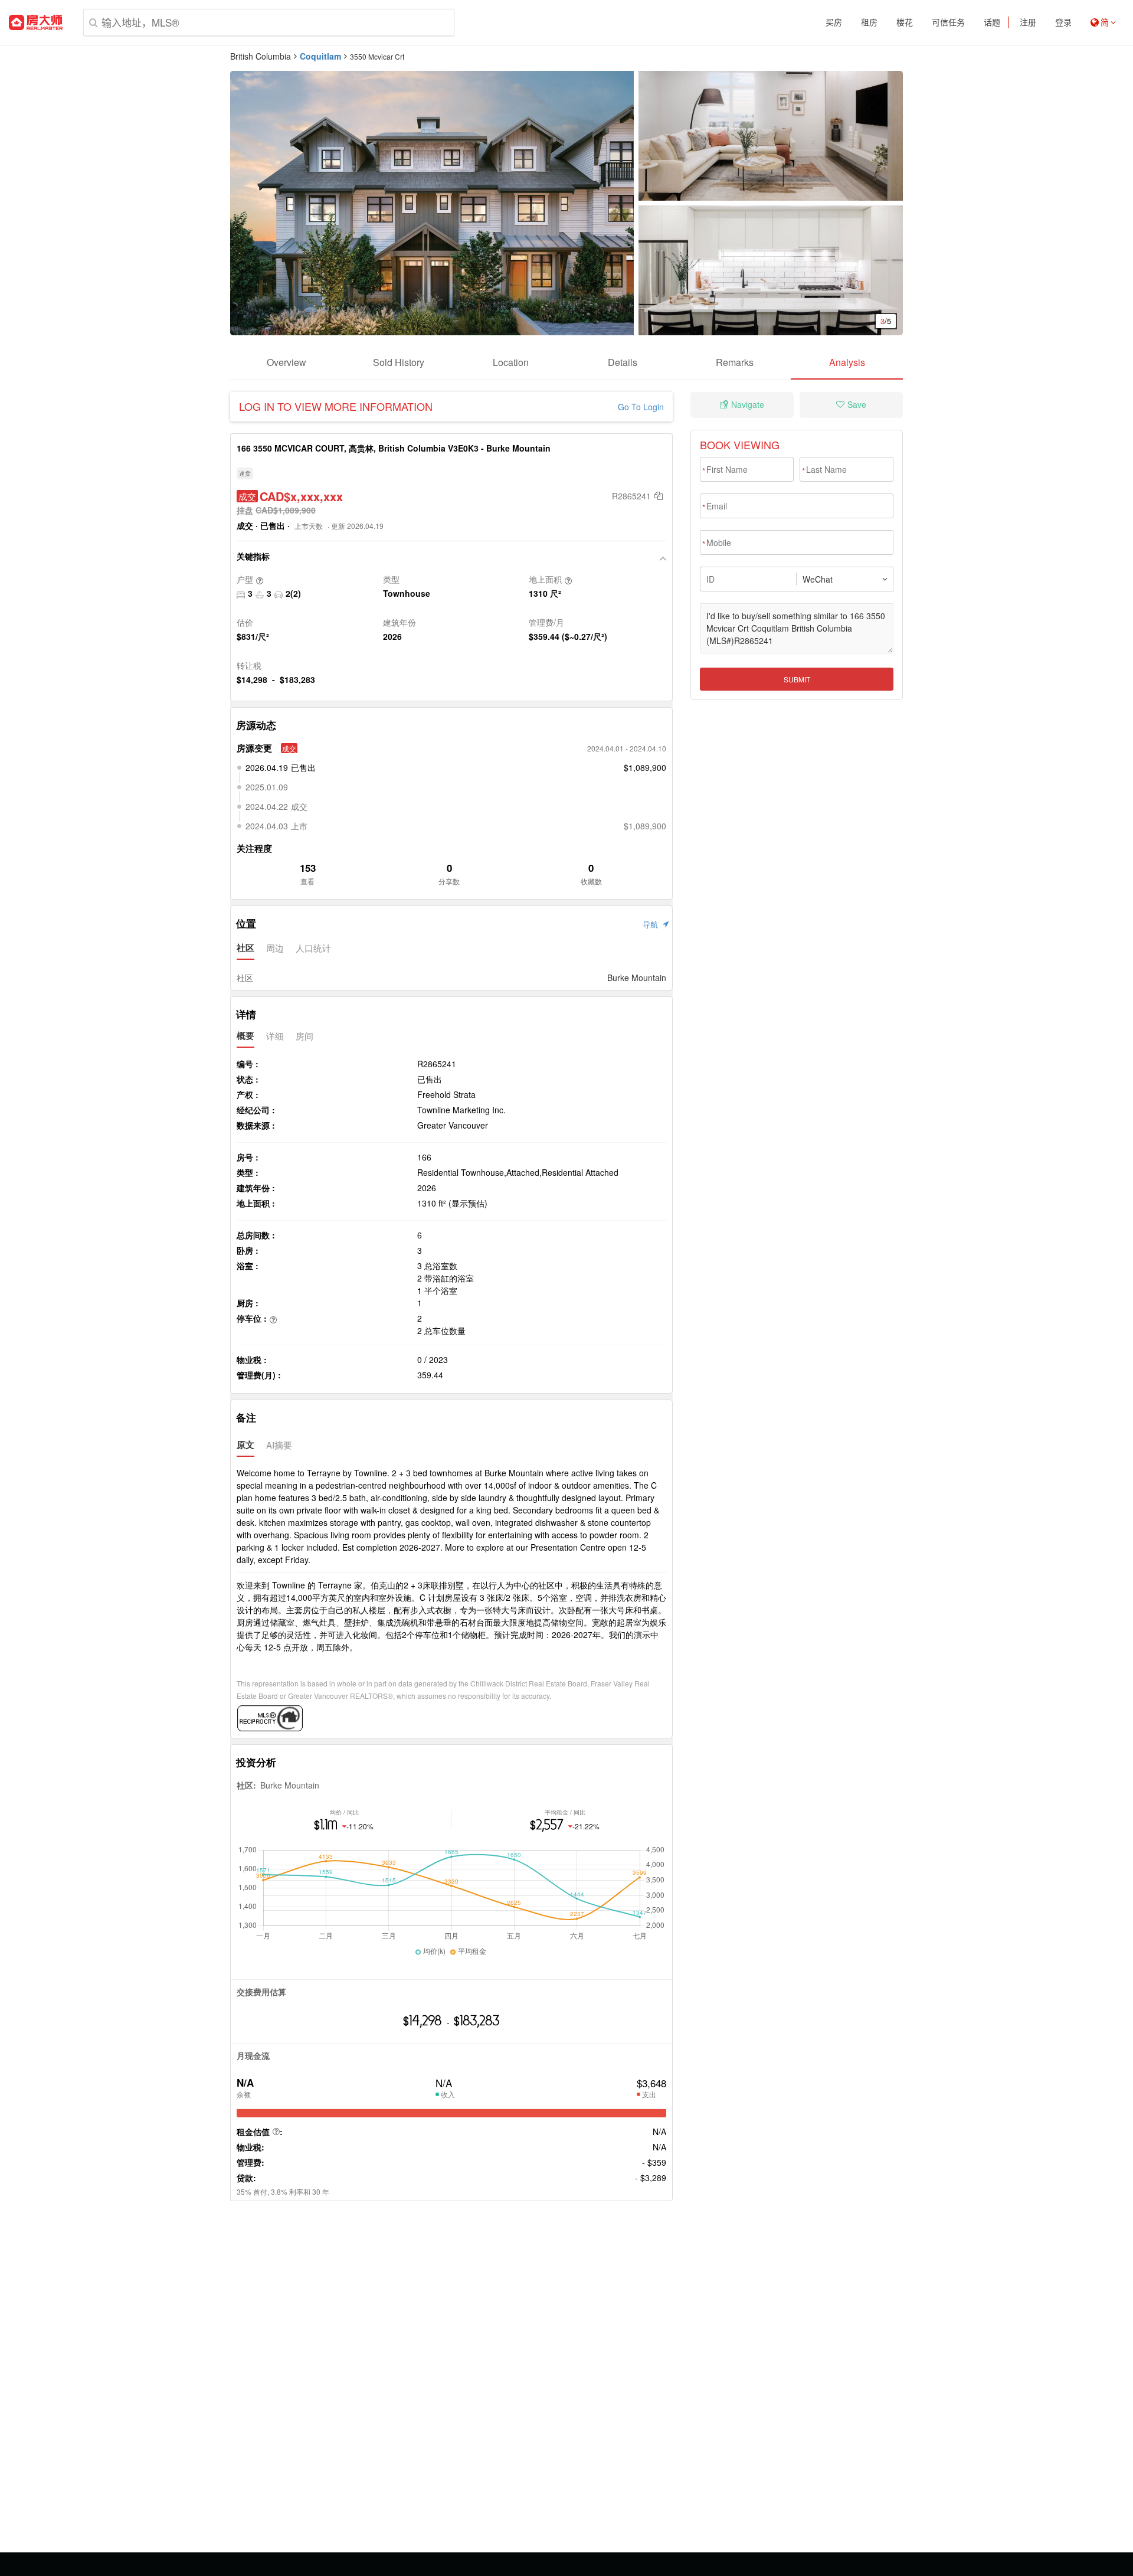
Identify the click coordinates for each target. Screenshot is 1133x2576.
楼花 (905, 22)
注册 (1028, 22)
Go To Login (641, 407)
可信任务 (948, 22)
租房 (869, 22)
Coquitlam (320, 56)
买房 (834, 22)
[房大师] (36, 22)
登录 (1063, 22)
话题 (992, 22)
